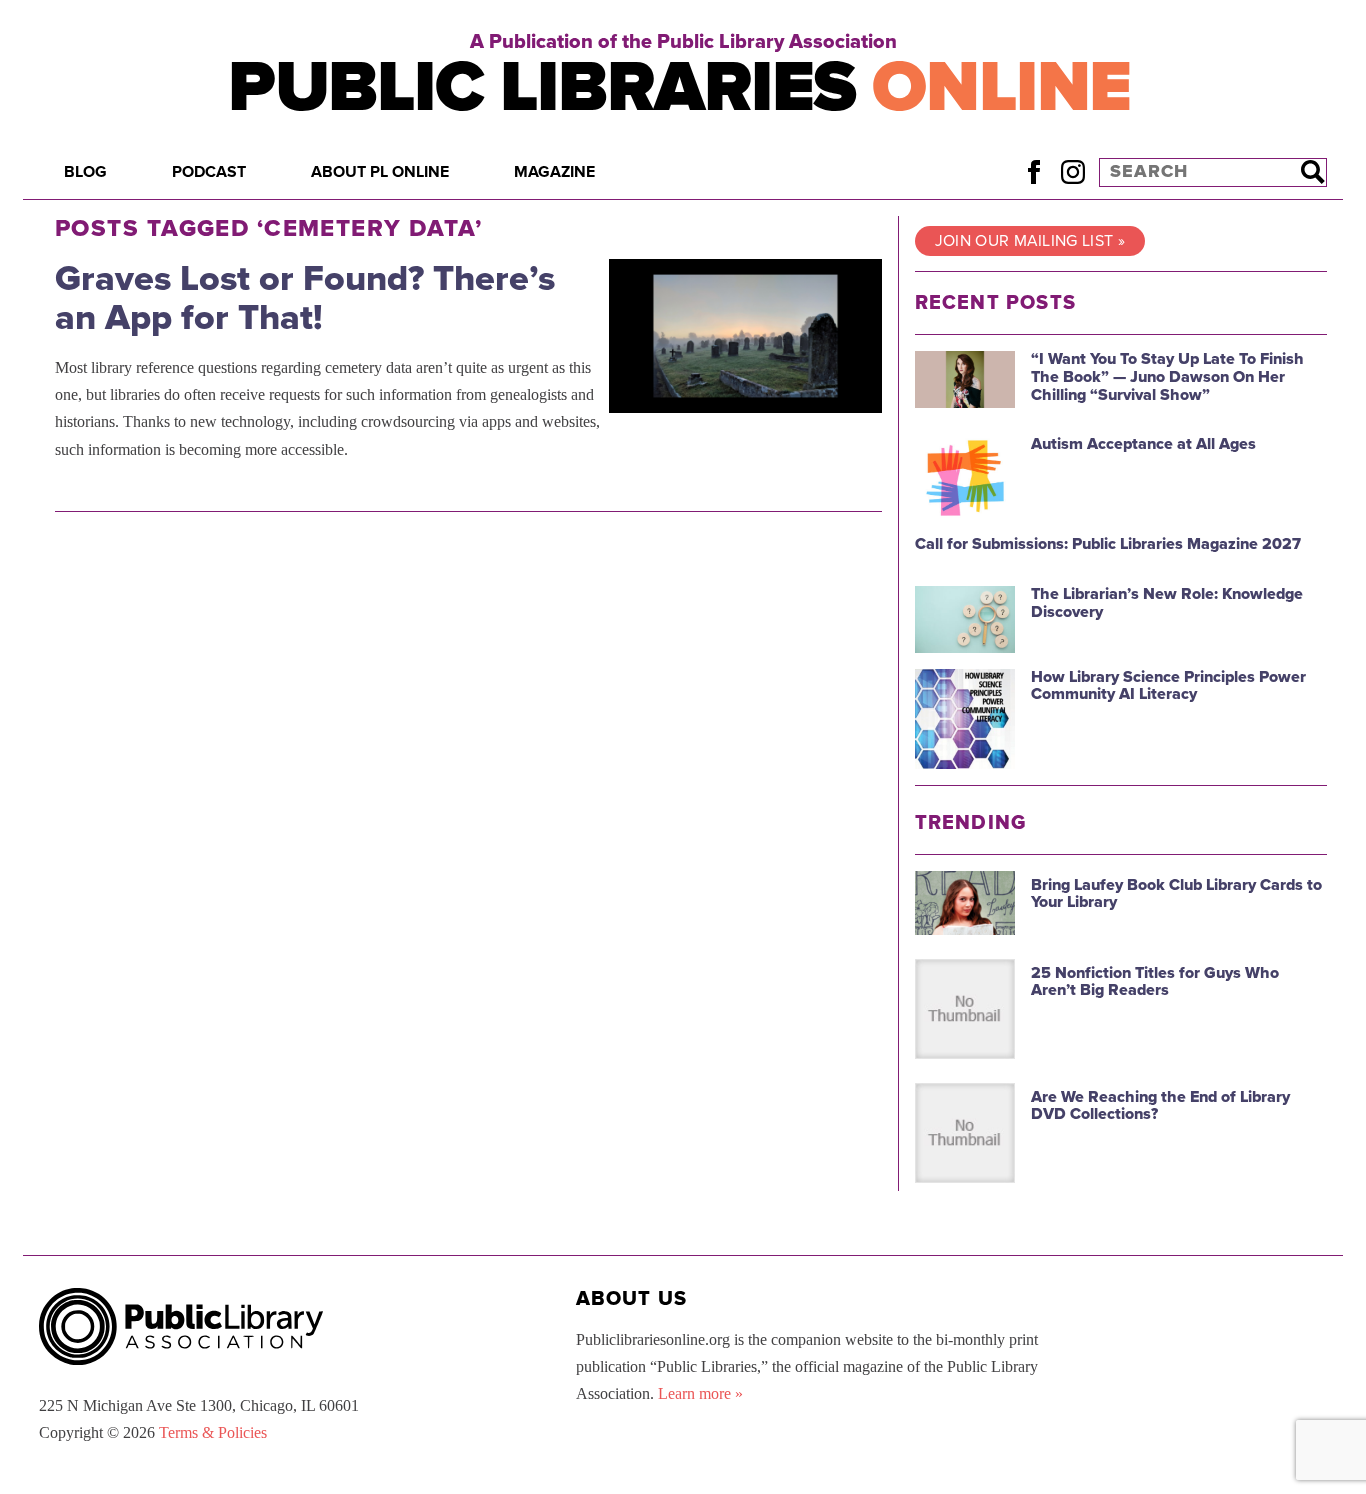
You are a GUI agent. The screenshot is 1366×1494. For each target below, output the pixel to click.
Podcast (209, 172)
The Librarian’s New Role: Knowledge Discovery (1167, 603)
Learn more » (700, 1393)
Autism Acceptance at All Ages (1143, 444)
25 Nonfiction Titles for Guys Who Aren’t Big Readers (1155, 982)
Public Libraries (679, 87)
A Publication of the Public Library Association (683, 42)
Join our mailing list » (1030, 241)
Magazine (554, 172)
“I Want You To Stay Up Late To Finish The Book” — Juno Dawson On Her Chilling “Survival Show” (1167, 376)
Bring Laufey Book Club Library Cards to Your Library (1176, 894)
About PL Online (380, 172)
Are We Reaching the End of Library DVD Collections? (1160, 1106)
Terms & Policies (213, 1432)
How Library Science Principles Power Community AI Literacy (1168, 686)
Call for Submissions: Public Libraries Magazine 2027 (1108, 544)
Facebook (1033, 171)
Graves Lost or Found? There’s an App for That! (305, 298)
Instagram (1072, 171)
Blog (85, 172)
